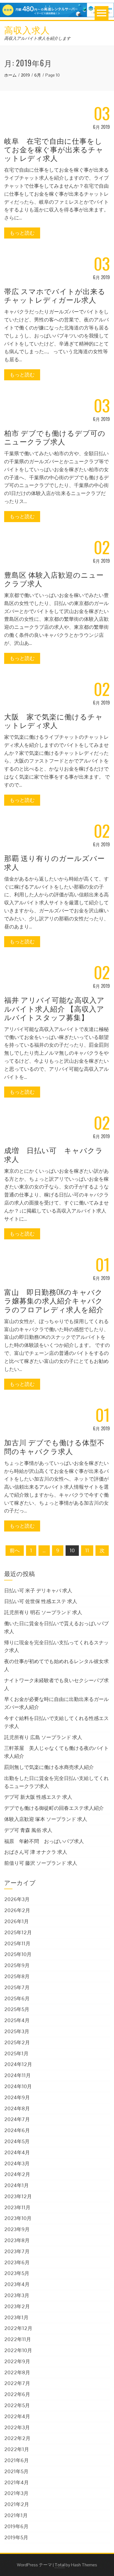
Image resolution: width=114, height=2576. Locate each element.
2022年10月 (18, 2350)
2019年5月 (16, 2537)
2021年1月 (16, 2515)
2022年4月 (17, 2416)
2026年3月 (17, 1899)
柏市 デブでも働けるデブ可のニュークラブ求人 (55, 437)
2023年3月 (17, 2295)
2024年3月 (17, 2163)
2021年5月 (16, 2471)
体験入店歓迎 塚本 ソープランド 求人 (46, 1819)
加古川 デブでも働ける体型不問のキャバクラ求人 (54, 1446)
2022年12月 (18, 2328)
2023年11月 (17, 2207)
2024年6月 (17, 2130)
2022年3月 (17, 2427)
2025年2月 (17, 2042)
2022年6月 (17, 2394)
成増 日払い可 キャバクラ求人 (54, 1154)
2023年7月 (17, 2251)
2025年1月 (16, 2053)
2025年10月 (18, 1954)
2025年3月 (17, 2031)
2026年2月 (17, 1910)
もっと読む (22, 233)
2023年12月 (18, 2196)
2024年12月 (18, 2064)
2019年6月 (16, 2526)
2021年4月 (16, 2482)
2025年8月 (17, 1976)
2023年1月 (16, 2317)
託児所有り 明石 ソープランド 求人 (43, 1612)
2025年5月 (17, 2009)
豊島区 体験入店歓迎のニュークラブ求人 (54, 579)
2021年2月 (17, 2504)
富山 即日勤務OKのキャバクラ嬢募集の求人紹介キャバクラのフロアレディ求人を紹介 (54, 1300)
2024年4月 (17, 2152)
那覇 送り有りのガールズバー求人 (55, 862)
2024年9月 (17, 2097)
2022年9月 (17, 2361)
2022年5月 (17, 2405)
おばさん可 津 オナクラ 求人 (36, 1852)
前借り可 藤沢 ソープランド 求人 (41, 1863)
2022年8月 (17, 2372)
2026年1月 (16, 1921)
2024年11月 (17, 2075)
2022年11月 (18, 2339)
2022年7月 (17, 2383)
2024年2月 (17, 2174)
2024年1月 (16, 2185)
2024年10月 (18, 2086)
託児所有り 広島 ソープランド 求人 (43, 1737)
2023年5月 (17, 2273)
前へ (15, 1550)
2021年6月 (16, 2460)
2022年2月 (17, 2438)
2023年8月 (17, 2240)
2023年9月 (17, 2229)
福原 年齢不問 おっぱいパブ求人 (44, 1841)
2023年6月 (17, 2262)
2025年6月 (17, 1998)
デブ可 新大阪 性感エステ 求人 (38, 1797)
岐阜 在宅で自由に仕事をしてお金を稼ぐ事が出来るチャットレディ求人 (54, 149)
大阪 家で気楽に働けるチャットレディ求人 (54, 721)
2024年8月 (17, 2108)
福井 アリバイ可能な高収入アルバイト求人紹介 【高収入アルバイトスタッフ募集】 (54, 1008)
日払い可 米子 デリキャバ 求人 (38, 1591)
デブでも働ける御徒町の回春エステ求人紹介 (54, 1808)
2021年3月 (16, 2493)
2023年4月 (17, 2284)
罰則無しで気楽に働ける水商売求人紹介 (49, 1767)
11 (87, 1550)
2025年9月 (17, 1965)
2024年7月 (17, 2119)
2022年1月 (17, 2449)
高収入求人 (27, 29)
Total (60, 2565)
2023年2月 (17, 2306)
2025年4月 (17, 2020)
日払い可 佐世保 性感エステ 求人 (41, 1601)
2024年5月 (17, 2141)
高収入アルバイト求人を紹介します (37, 38)
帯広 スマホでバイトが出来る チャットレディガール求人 (55, 295)
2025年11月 (17, 1943)
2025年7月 (17, 1987)
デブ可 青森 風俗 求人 (28, 1830)
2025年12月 (18, 1932)
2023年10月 (18, 2218)
